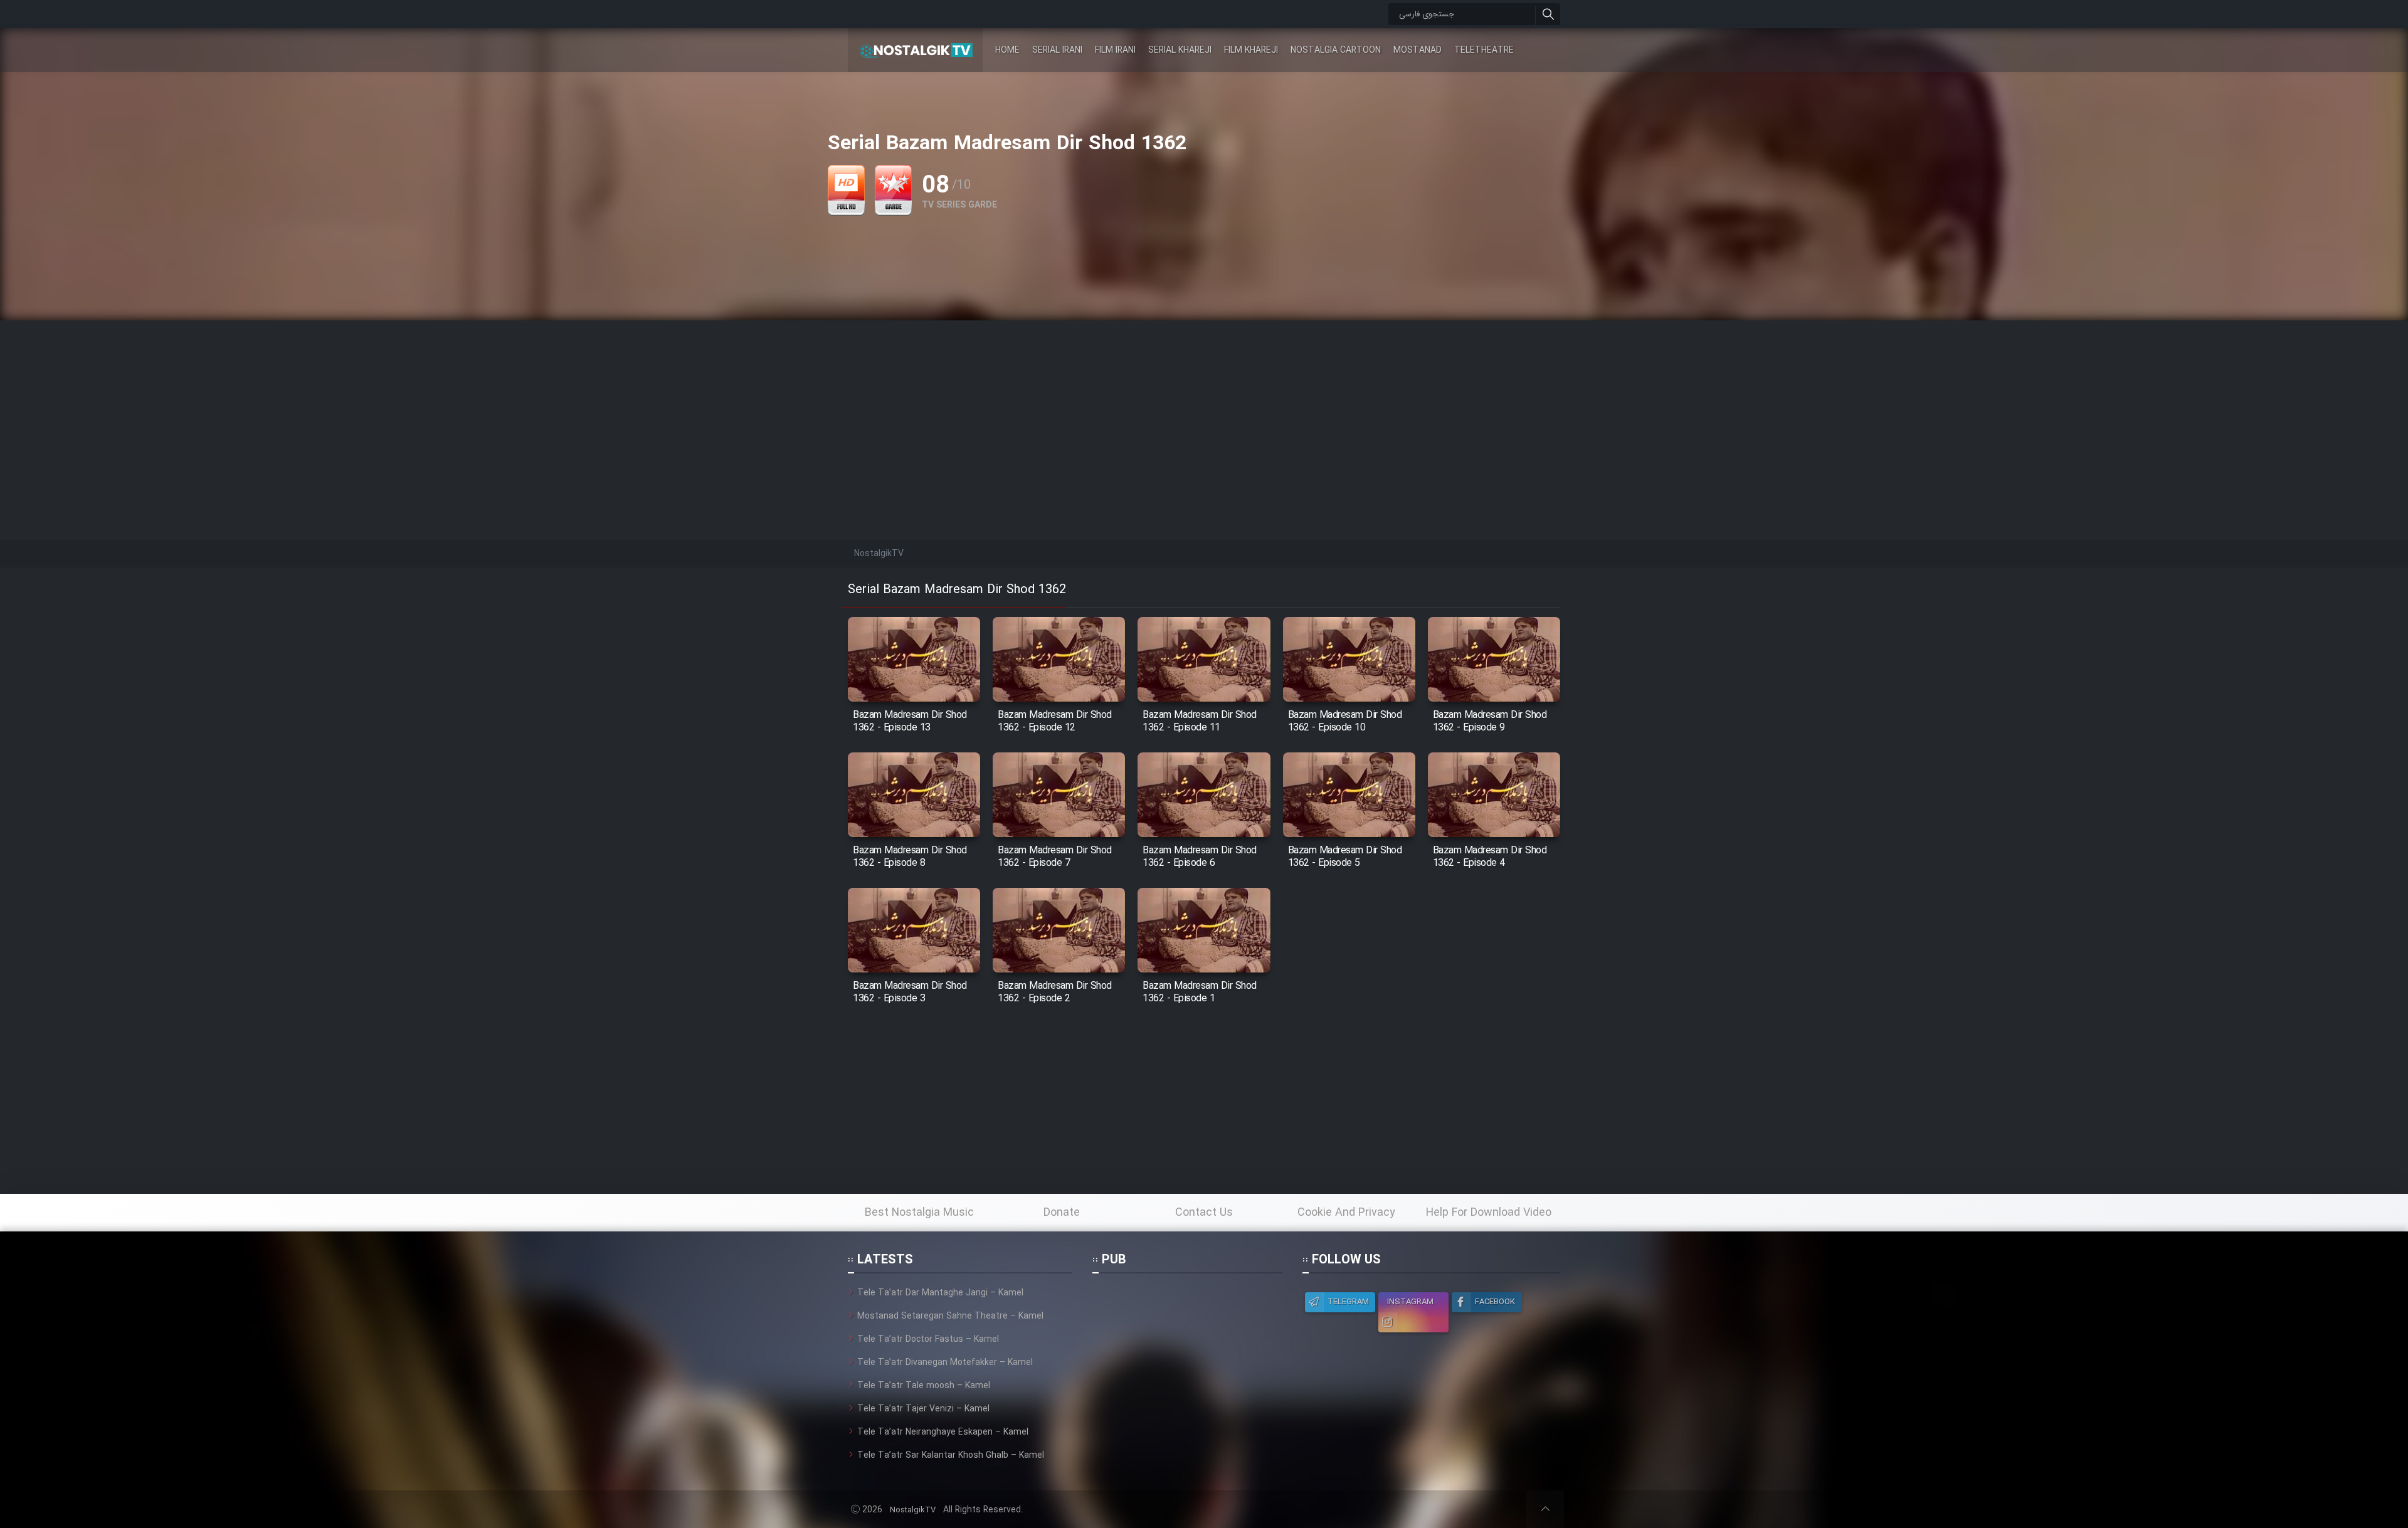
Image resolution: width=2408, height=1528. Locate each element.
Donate (1062, 1213)
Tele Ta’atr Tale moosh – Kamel (924, 1386)
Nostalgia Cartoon (1336, 50)
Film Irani (1115, 50)
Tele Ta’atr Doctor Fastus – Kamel (928, 1339)
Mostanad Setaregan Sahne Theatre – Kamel (950, 1316)
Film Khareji (1251, 50)
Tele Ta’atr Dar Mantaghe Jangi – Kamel (940, 1293)
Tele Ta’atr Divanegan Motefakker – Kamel (945, 1362)
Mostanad (1418, 50)
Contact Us (1204, 1213)
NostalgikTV (913, 1510)
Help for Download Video (1489, 1213)
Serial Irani (1057, 50)
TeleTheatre (1484, 50)
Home (1007, 50)
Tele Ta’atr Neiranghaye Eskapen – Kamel (943, 1432)
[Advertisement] (1204, 408)
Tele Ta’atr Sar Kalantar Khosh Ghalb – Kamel (951, 1455)
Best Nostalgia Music (919, 1213)
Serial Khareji (1180, 50)
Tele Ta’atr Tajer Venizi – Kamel (923, 1409)
